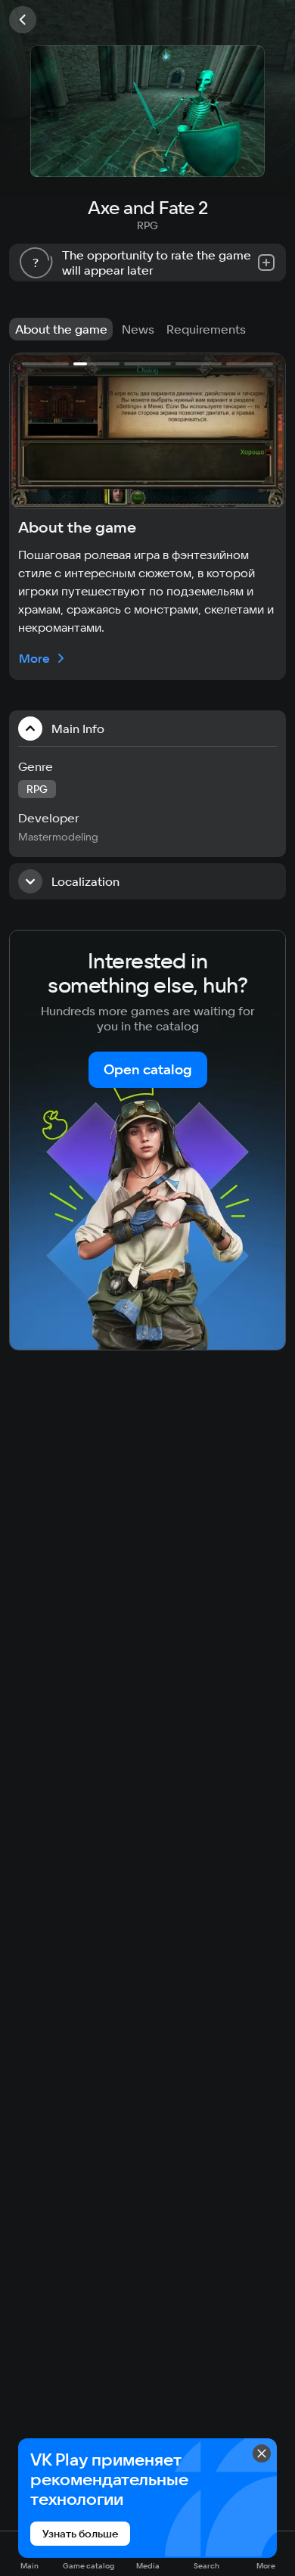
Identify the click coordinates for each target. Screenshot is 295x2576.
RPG (147, 225)
